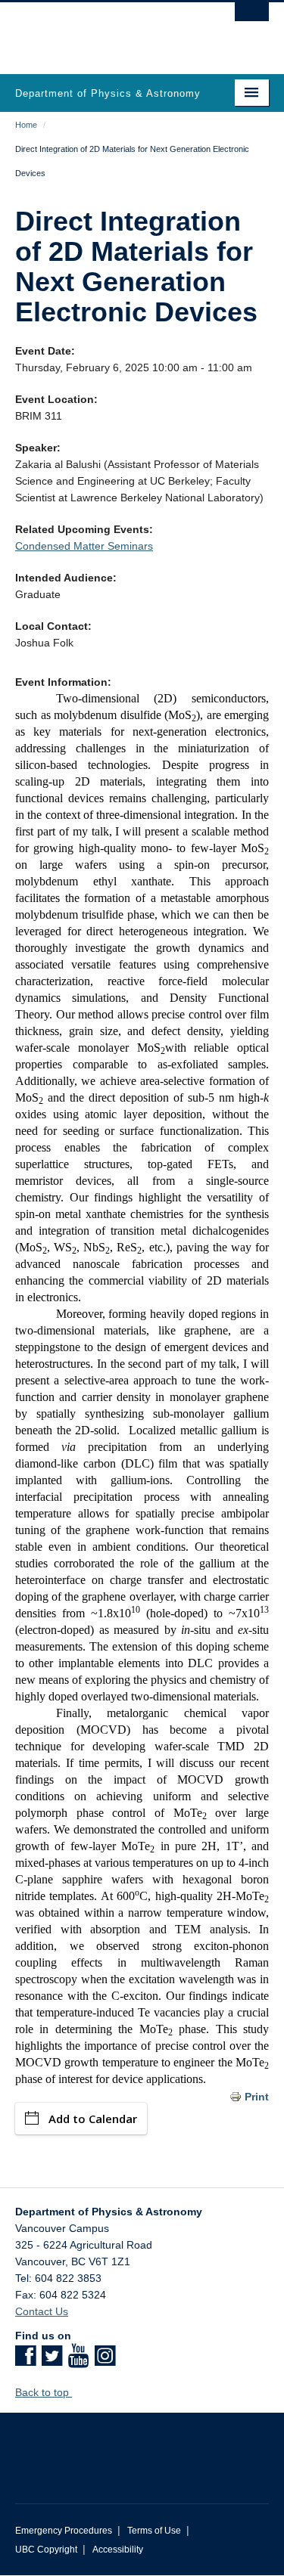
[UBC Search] (252, 19)
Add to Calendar (93, 2119)
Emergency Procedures (64, 2531)
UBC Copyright (46, 2550)
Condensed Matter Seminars (84, 546)
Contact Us (42, 2311)
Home (26, 125)
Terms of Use (154, 2531)
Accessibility (118, 2550)
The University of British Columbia (104, 31)
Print (257, 2097)
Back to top (44, 2392)
